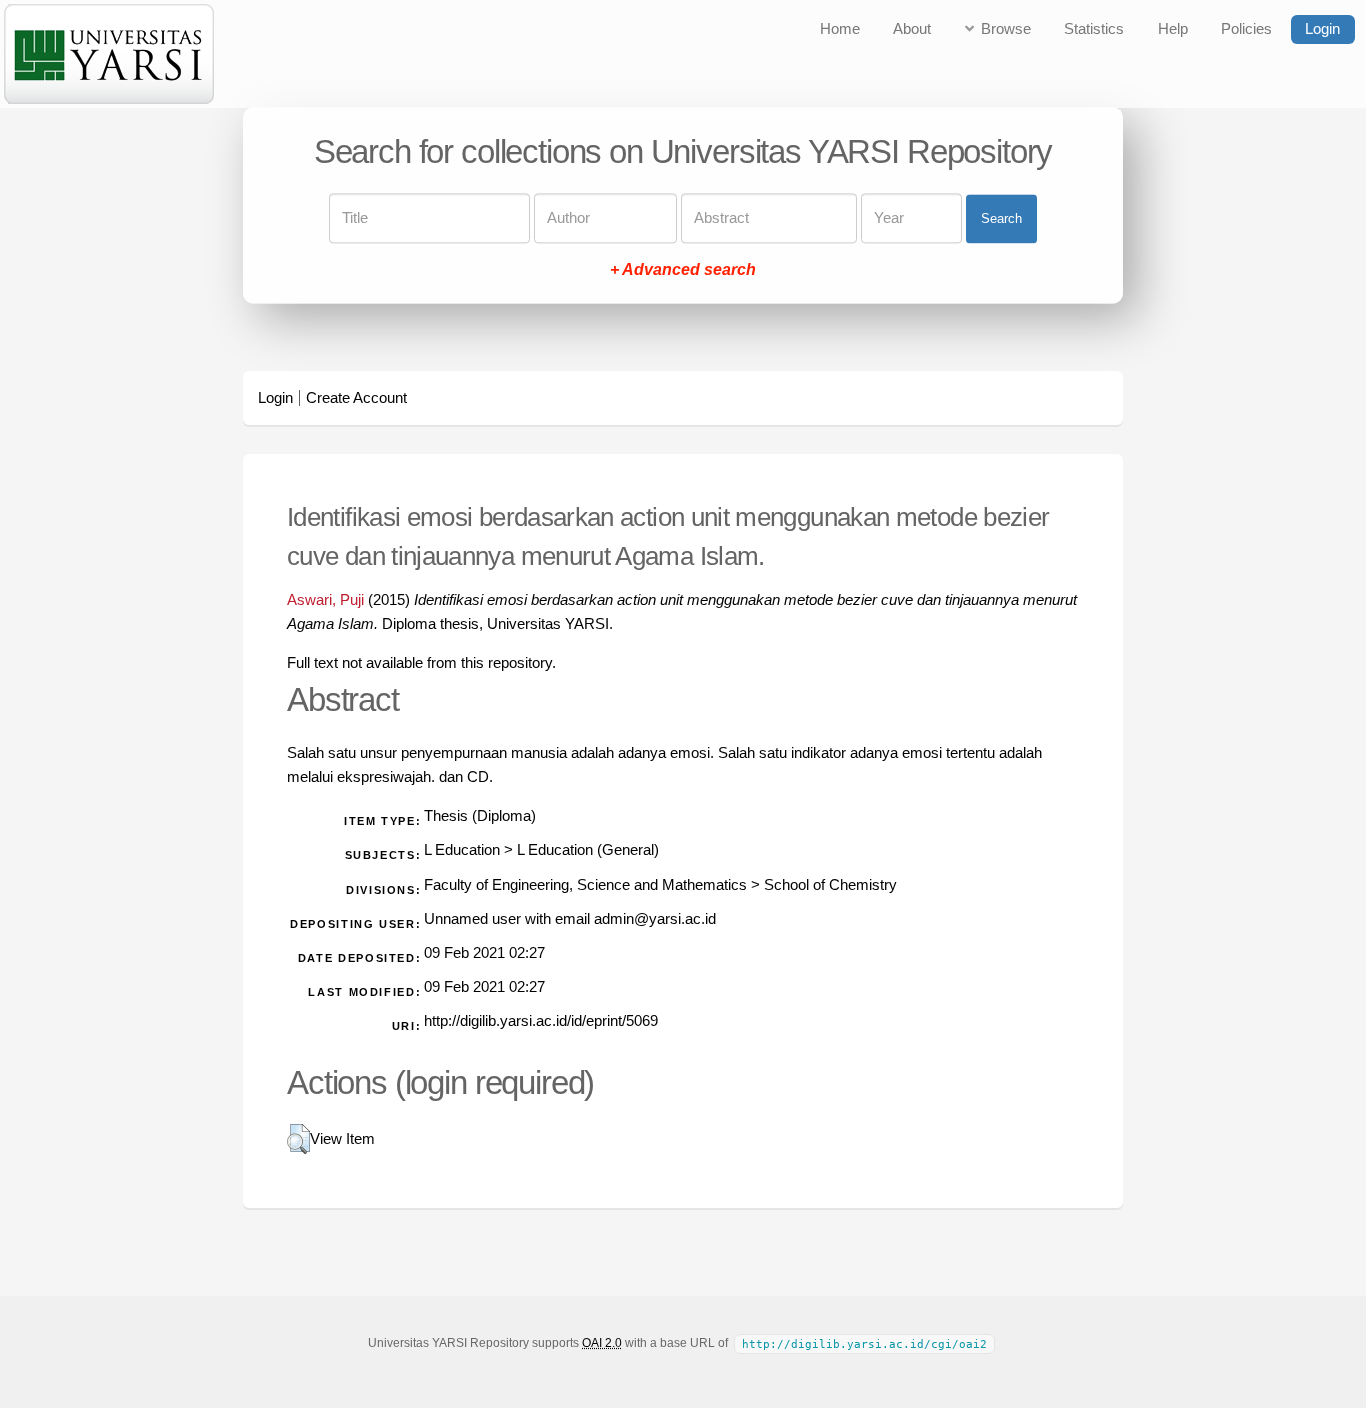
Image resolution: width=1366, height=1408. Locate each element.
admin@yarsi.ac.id (655, 919)
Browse (1006, 29)
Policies (1246, 29)
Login (1322, 29)
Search (1001, 218)
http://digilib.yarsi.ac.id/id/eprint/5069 (541, 1021)
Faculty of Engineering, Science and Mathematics (585, 885)
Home (840, 29)
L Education (462, 850)
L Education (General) (588, 850)
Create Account (356, 398)
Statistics (1094, 29)
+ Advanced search (683, 270)
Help (1173, 29)
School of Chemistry (830, 885)
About (912, 29)
